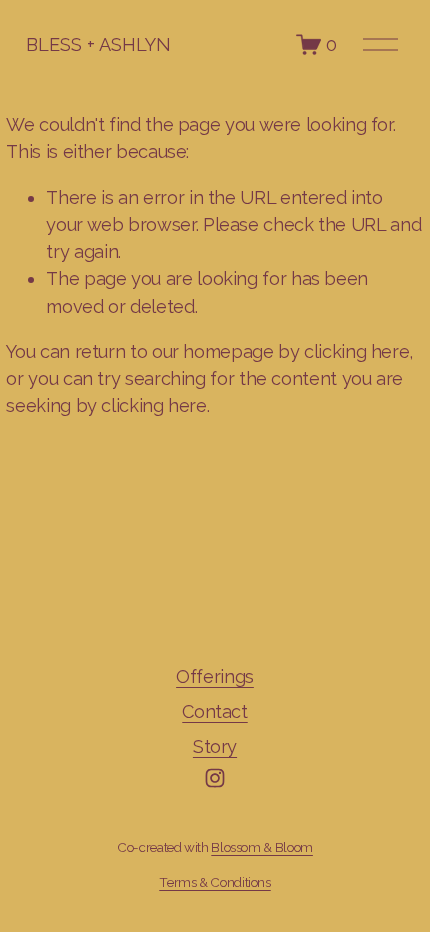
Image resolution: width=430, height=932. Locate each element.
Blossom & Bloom (262, 847)
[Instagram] (215, 778)
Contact (214, 711)
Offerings (215, 676)
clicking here (356, 351)
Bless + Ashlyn (98, 44)
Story (215, 746)
